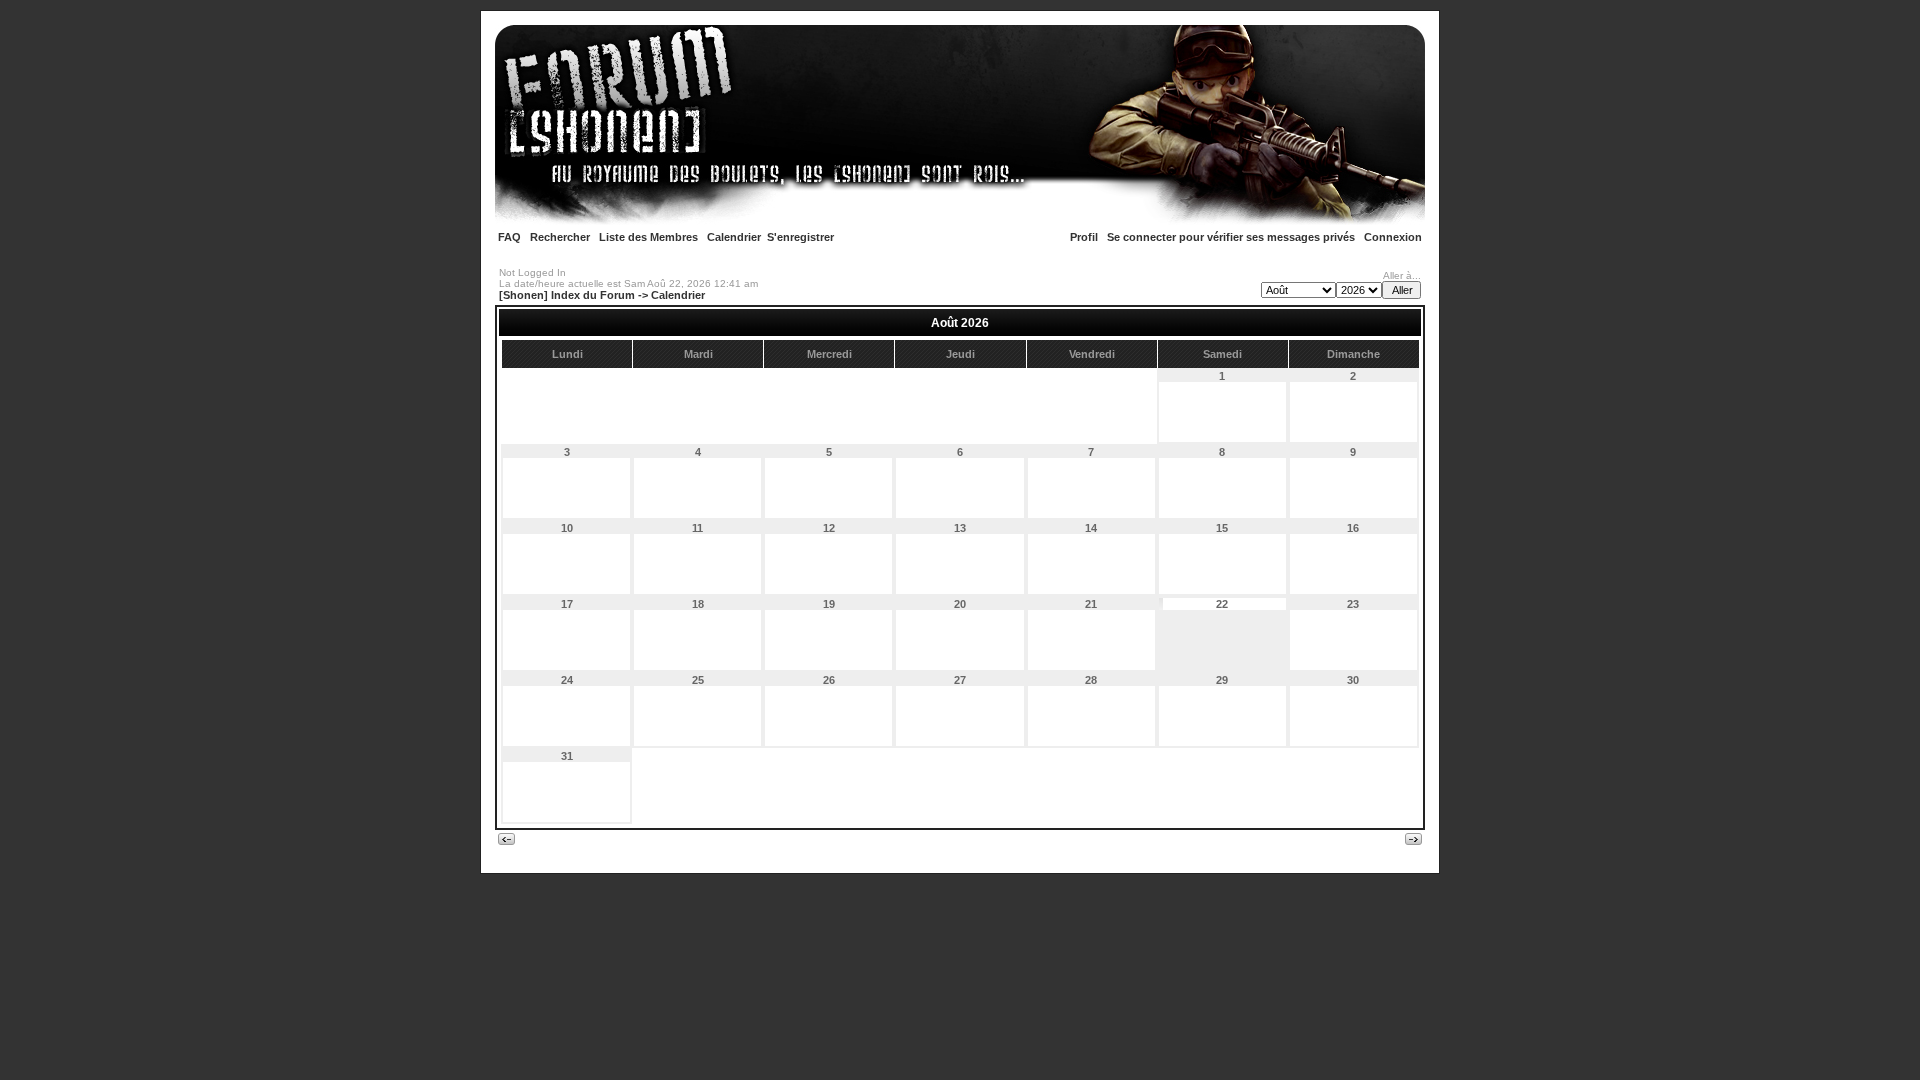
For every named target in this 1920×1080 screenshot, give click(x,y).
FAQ (509, 237)
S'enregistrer (800, 237)
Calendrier (734, 237)
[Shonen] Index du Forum (567, 295)
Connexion (1393, 237)
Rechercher (560, 237)
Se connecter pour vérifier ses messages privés (1231, 237)
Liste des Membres (648, 237)
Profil (1084, 237)
